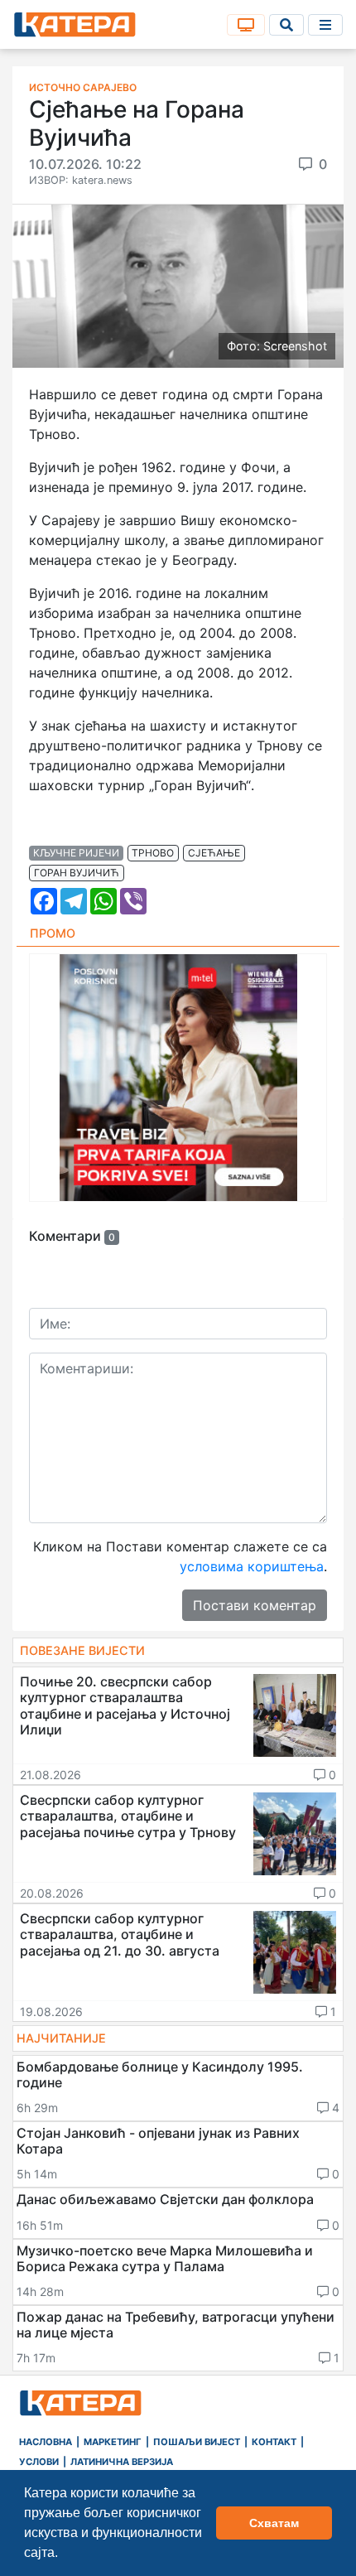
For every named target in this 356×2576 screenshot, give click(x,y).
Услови (39, 2462)
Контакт (274, 2442)
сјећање (214, 853)
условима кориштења (252, 1566)
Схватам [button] (274, 2523)
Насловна (46, 2442)
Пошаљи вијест (197, 2442)
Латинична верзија (122, 2462)
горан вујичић (77, 873)
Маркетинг (113, 2442)
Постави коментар (255, 1605)
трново (153, 853)
